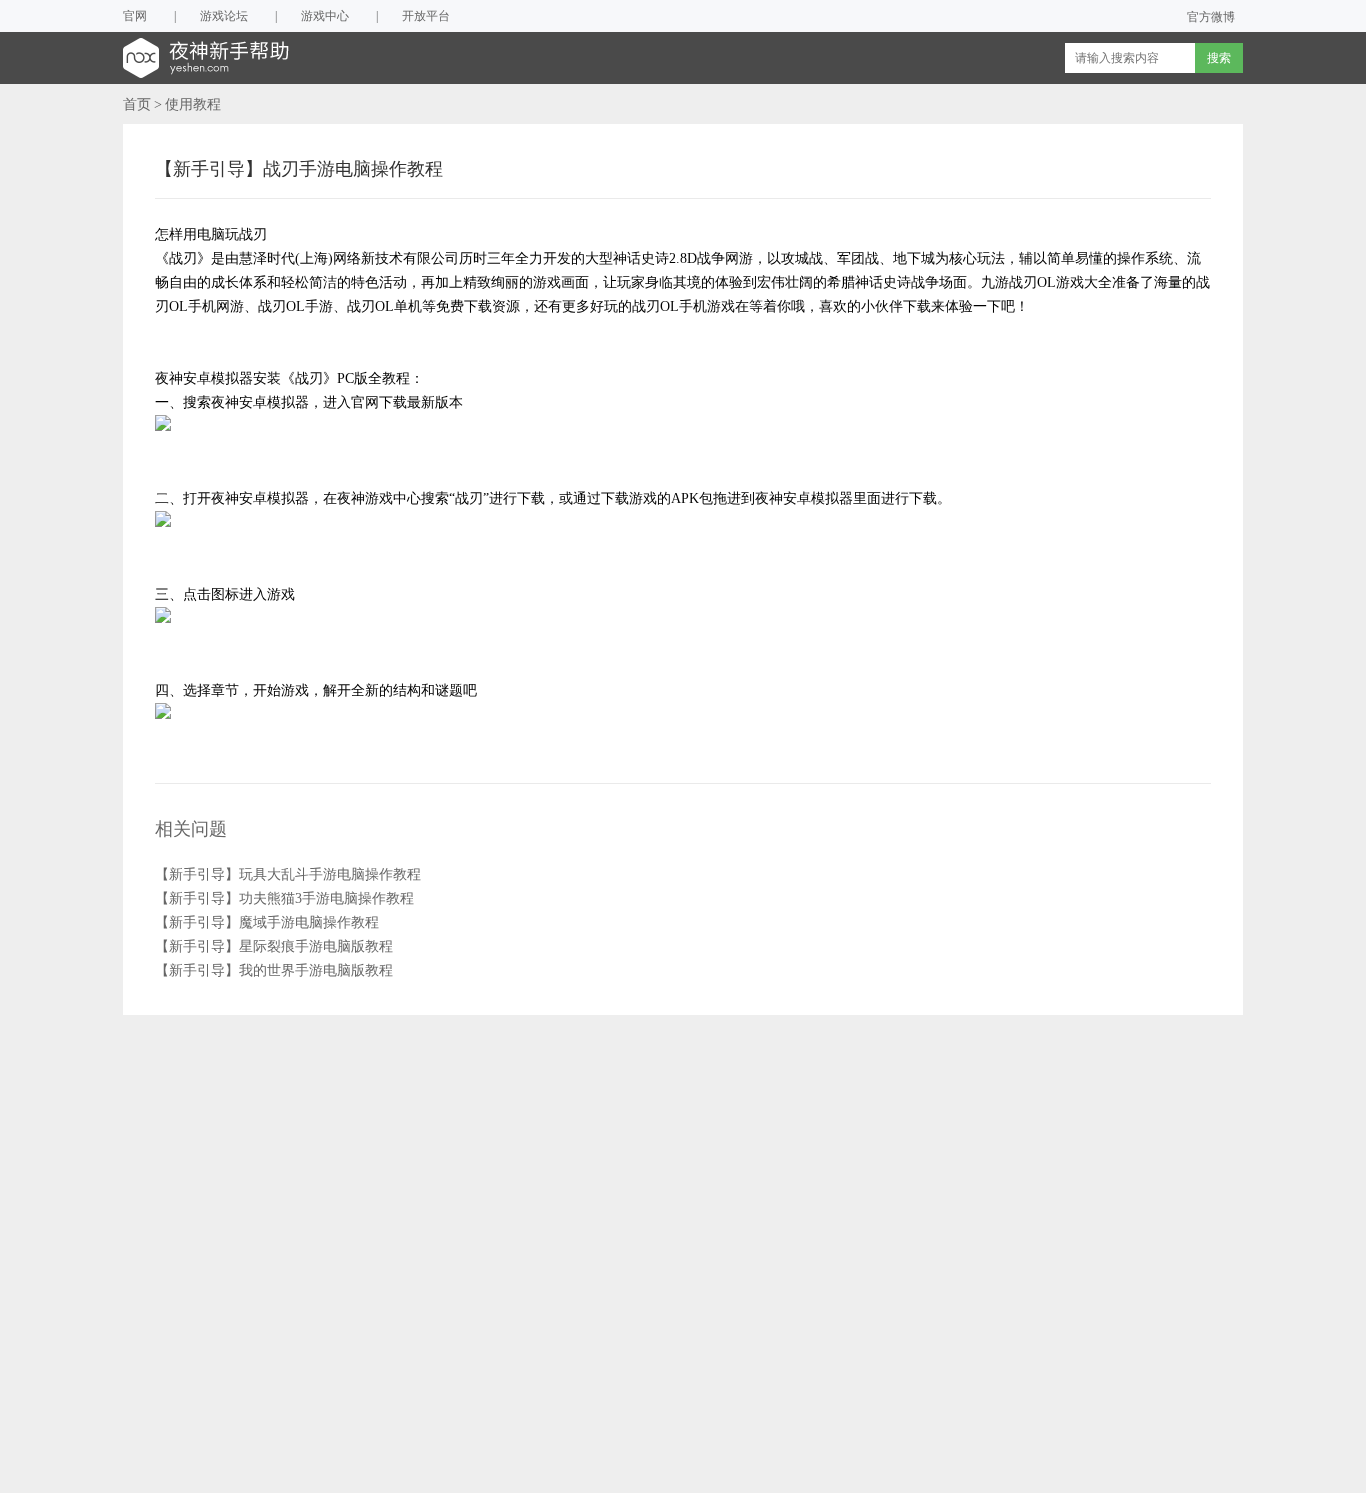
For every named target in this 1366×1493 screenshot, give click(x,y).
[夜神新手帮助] (229, 58)
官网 (135, 16)
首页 (137, 104)
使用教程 (193, 104)
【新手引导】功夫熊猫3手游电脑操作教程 (284, 898)
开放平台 (426, 16)
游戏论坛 (224, 16)
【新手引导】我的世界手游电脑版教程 (274, 970)
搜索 (1219, 58)
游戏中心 (325, 16)
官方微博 (1211, 17)
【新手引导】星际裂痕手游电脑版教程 (274, 946)
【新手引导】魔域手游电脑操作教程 (267, 922)
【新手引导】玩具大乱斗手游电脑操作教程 (288, 874)
